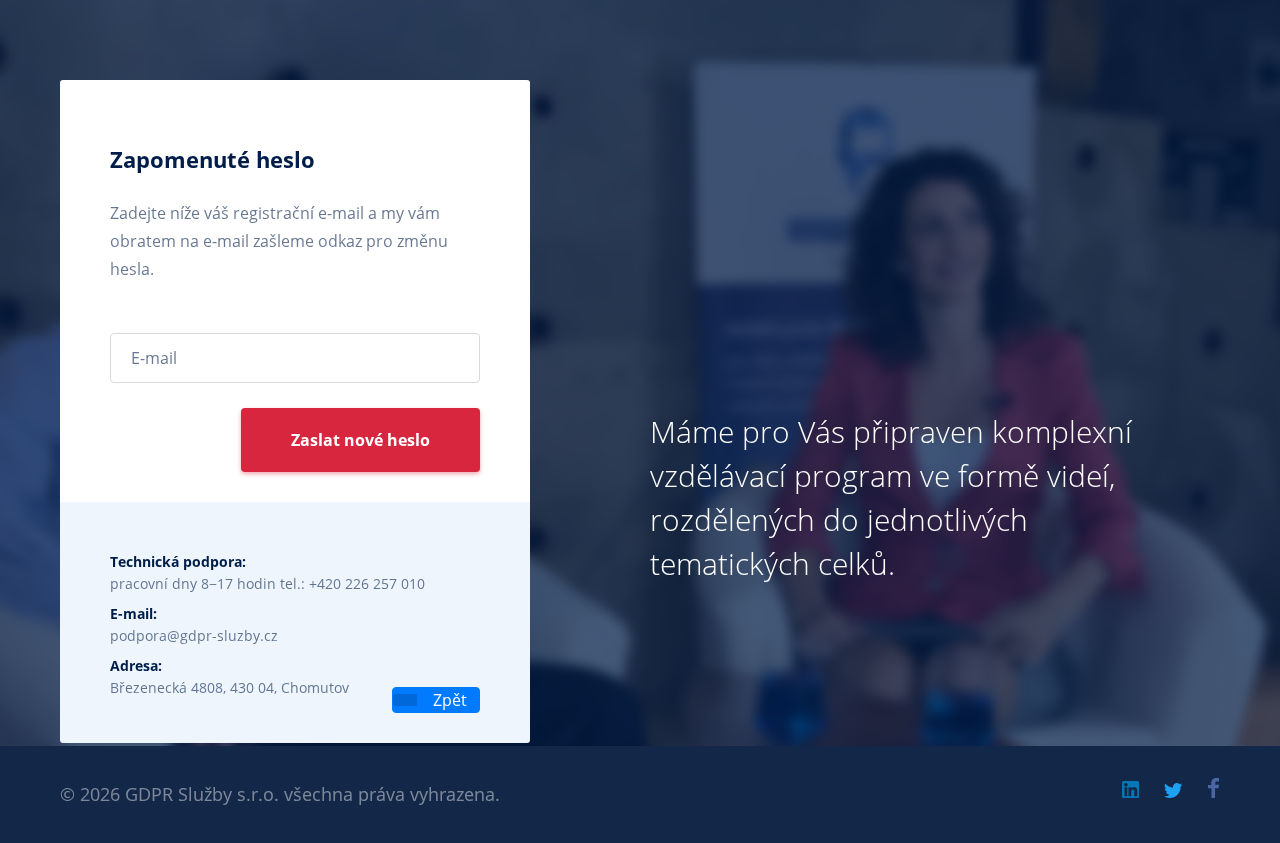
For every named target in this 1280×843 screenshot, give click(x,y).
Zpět (448, 700)
